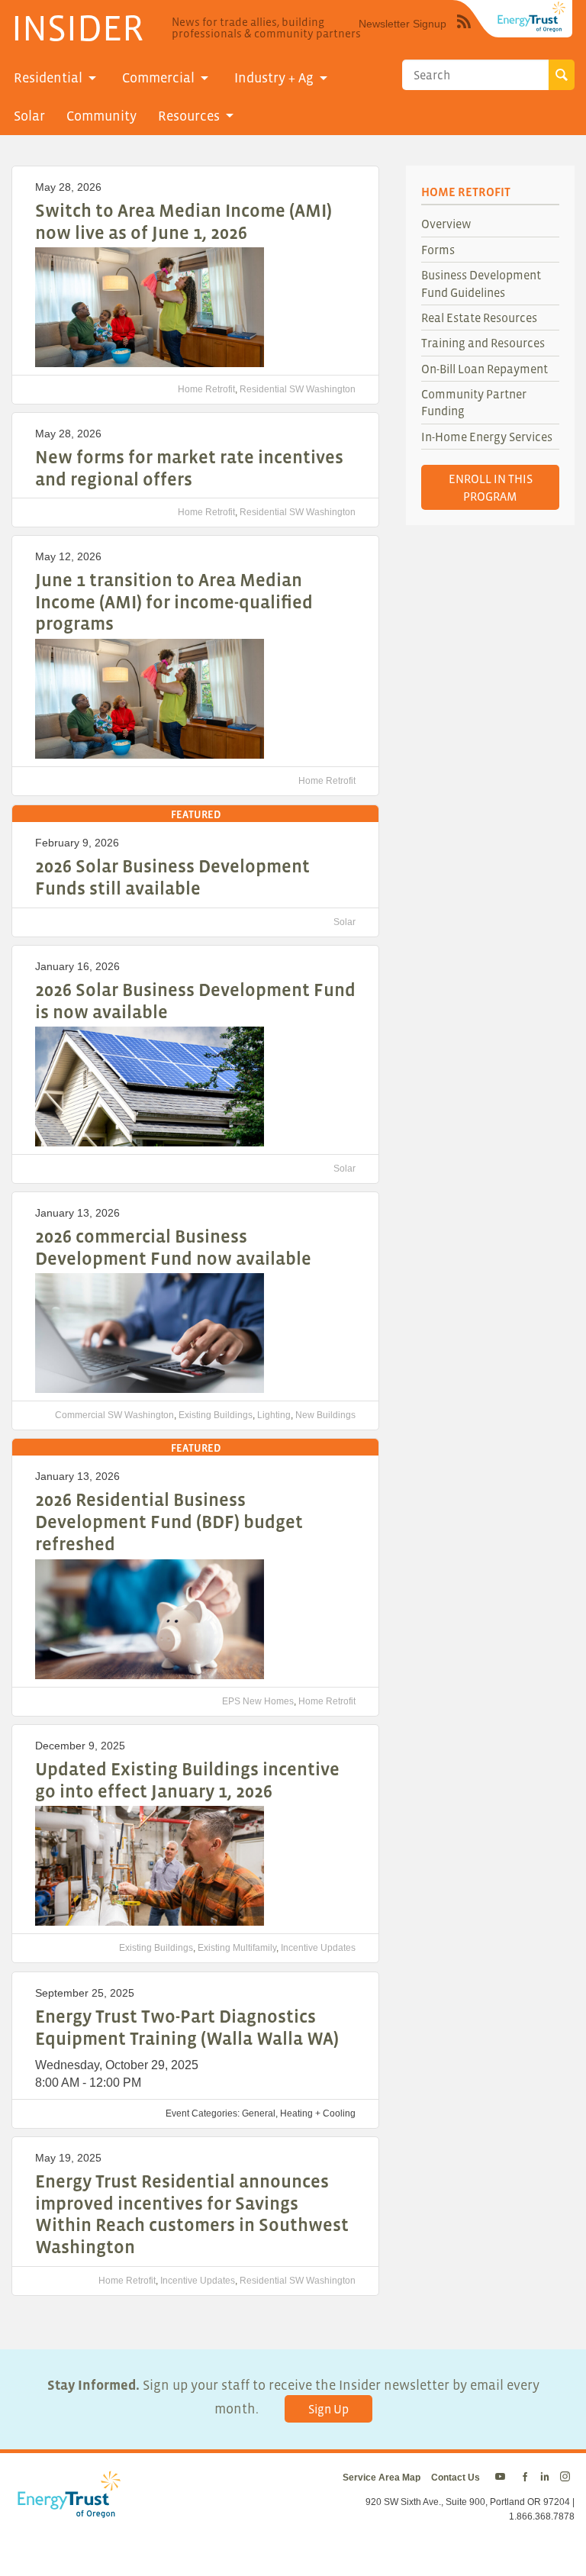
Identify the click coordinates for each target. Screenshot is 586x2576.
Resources (189, 116)
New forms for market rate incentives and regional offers (189, 468)
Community (101, 116)
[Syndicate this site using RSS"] (464, 33)
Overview (446, 224)
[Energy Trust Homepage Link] (532, 17)
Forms (438, 250)
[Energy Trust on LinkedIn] (545, 2478)
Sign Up (328, 2409)
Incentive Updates (318, 1948)
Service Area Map (382, 2478)
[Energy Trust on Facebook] (525, 2478)
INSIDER (77, 27)
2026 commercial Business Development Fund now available (173, 1247)
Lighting (274, 1415)
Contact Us (456, 2478)
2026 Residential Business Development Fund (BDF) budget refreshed (169, 1522)
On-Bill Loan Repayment (485, 369)
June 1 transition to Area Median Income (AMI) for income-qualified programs (174, 602)
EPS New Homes (258, 1701)
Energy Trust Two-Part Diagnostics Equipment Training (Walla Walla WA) (187, 2027)
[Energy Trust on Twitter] (502, 2478)
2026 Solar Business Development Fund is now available (195, 1001)
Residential (48, 78)
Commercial (158, 78)
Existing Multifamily (237, 1948)
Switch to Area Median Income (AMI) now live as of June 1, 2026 (184, 221)
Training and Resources (483, 343)
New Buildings (325, 1415)
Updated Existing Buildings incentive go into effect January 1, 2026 (187, 1780)
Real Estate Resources (479, 318)
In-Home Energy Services (487, 437)
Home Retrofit (206, 389)
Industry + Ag (274, 78)
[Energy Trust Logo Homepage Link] (66, 2510)
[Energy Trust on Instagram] (567, 2478)
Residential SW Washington (298, 389)
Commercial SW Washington (114, 1415)
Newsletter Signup (402, 24)
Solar (29, 116)
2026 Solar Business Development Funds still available (172, 877)
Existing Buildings (216, 1415)
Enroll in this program (491, 487)
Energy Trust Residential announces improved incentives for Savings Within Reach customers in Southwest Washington (192, 2214)
